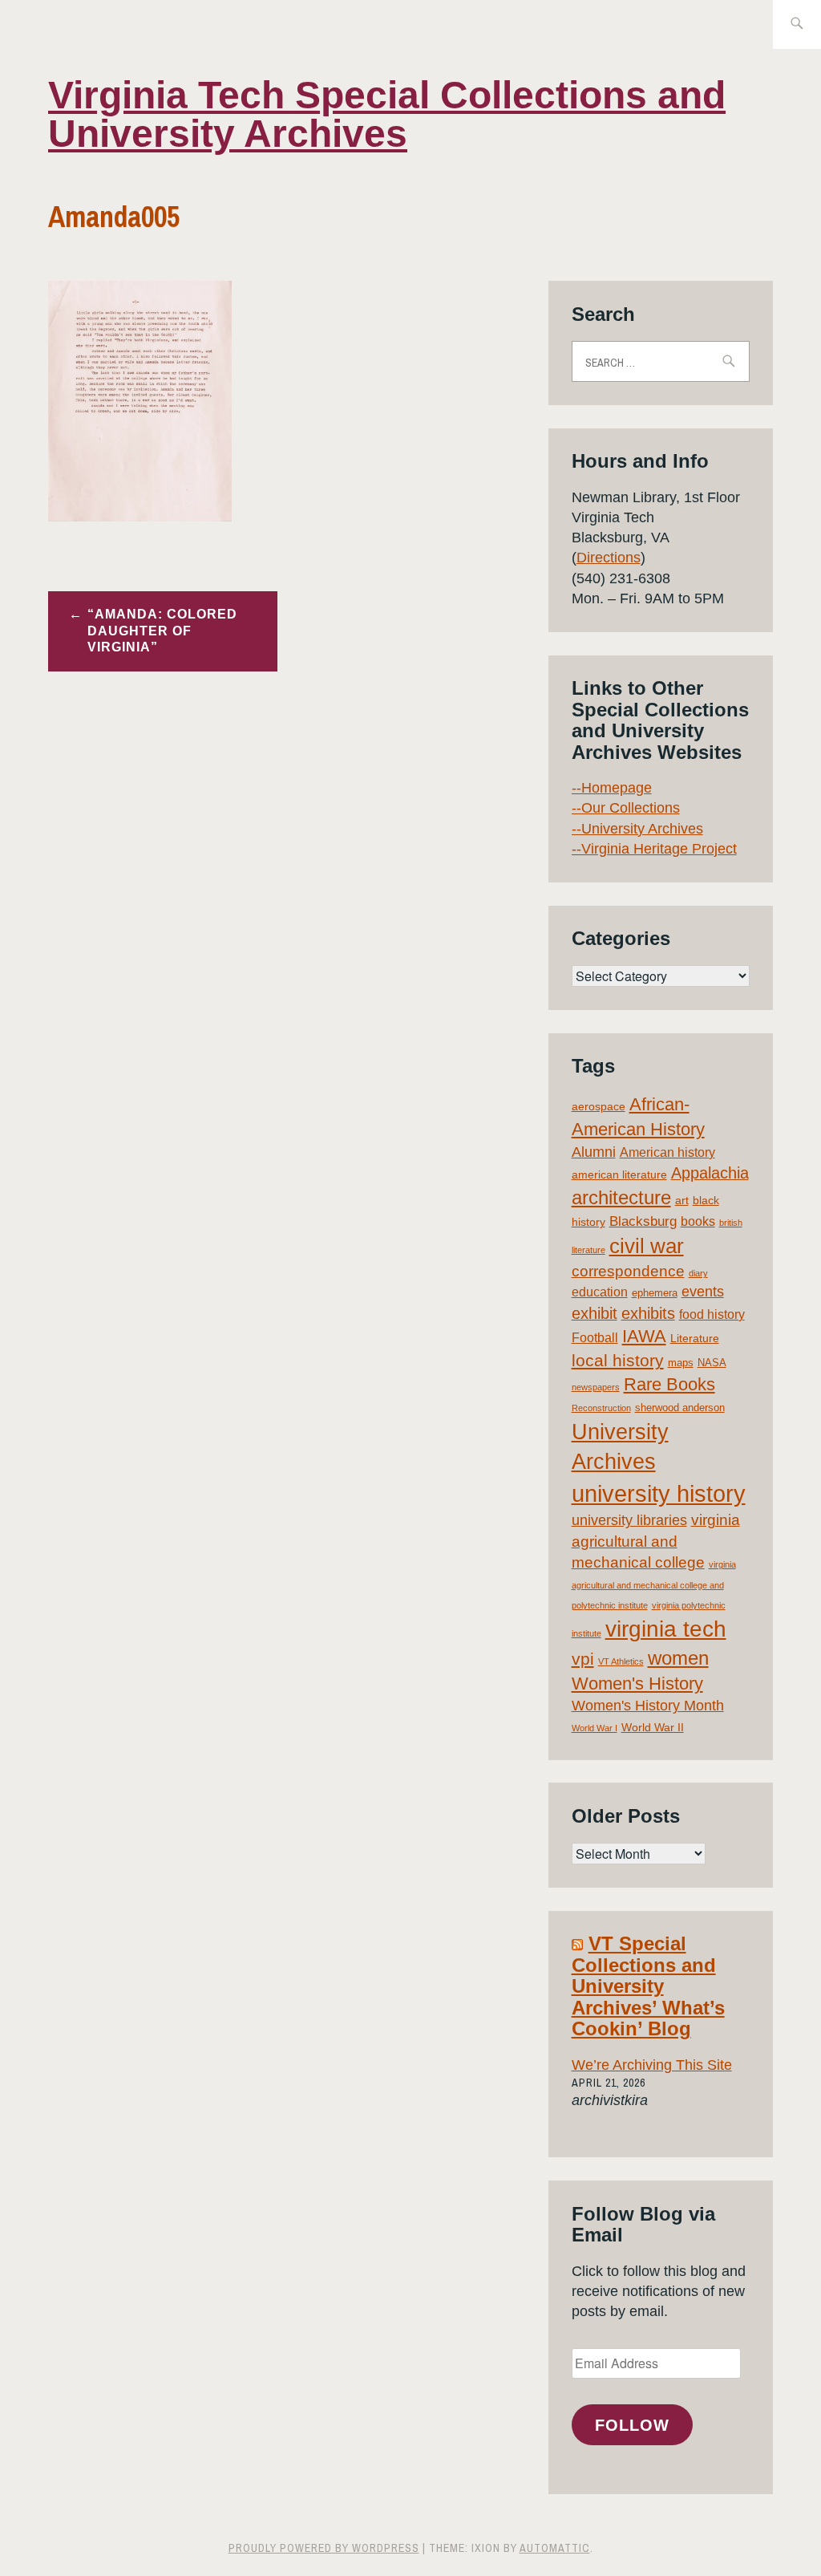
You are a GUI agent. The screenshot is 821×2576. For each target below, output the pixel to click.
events (703, 1292)
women (678, 1658)
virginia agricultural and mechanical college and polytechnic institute (654, 1585)
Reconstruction (601, 1408)
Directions (609, 558)
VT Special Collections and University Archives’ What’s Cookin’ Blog (648, 1986)
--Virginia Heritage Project (654, 849)
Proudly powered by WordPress (324, 2548)
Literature (695, 1338)
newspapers (596, 1387)
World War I (595, 1728)
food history (712, 1314)
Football (595, 1338)
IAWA (644, 1336)
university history (659, 1493)
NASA (712, 1363)
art (682, 1200)
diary (698, 1273)
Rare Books (669, 1384)
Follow (632, 2425)
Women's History (637, 1684)
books (698, 1221)
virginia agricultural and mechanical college (656, 1541)
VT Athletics (621, 1661)
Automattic (555, 2548)
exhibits (648, 1313)
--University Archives (637, 829)
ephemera (655, 1293)
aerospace (599, 1106)
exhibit (595, 1313)
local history (618, 1360)
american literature (619, 1174)
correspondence (628, 1271)
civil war (647, 1246)
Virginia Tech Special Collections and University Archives (387, 114)
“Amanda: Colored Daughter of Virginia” (162, 631)
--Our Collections (626, 808)
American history (667, 1152)
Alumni (594, 1152)
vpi (583, 1659)
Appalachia (710, 1173)
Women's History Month (648, 1706)
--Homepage (612, 788)
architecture (621, 1197)
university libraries (629, 1520)
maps (681, 1363)
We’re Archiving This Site (652, 2065)
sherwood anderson (680, 1408)
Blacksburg (643, 1221)
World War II (653, 1727)
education (600, 1292)
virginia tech (666, 1629)
